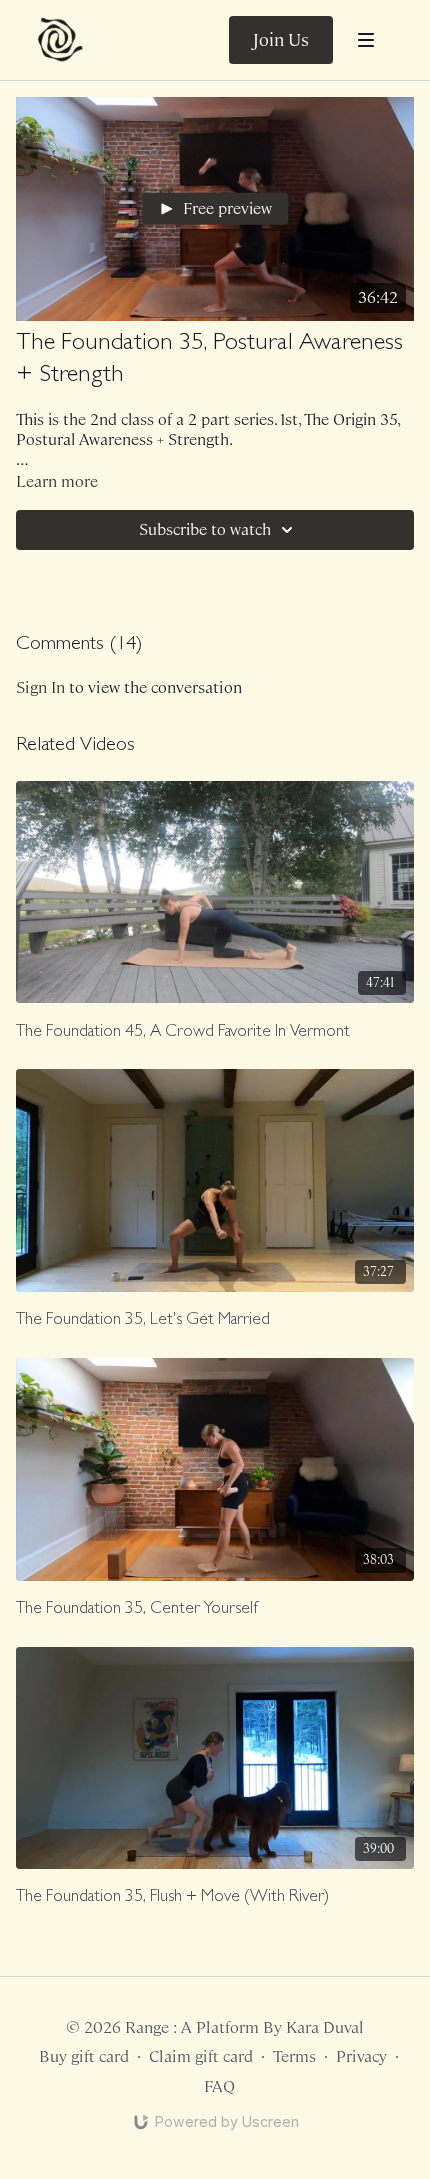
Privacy (361, 2056)
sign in (40, 687)
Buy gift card (84, 2056)
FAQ (219, 2086)
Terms (294, 2056)
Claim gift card (201, 2056)
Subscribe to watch (205, 529)
